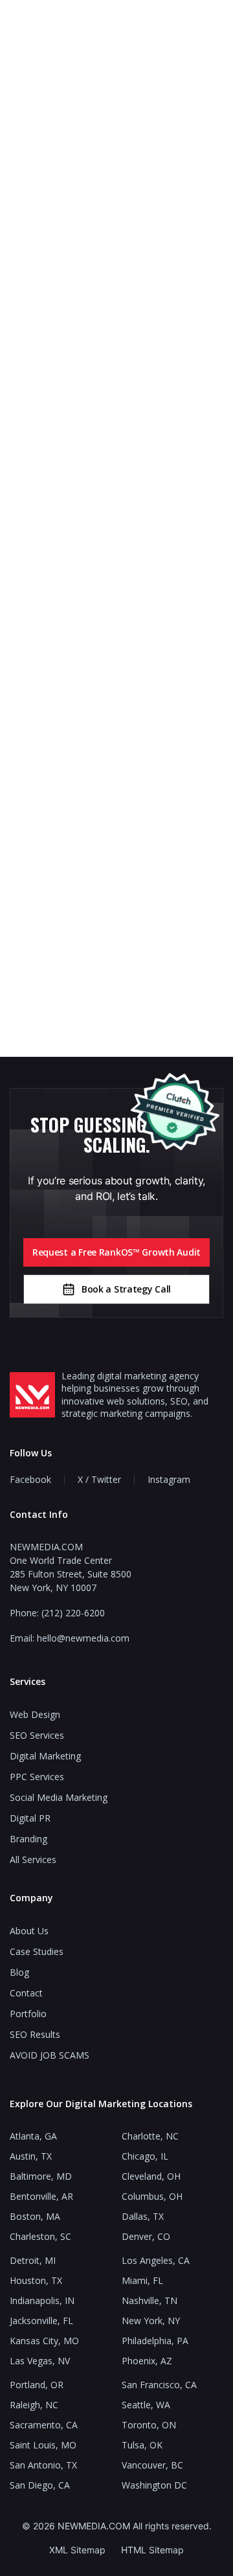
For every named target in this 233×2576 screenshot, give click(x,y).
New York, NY (151, 2321)
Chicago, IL (145, 2156)
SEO (116, 477)
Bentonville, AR (41, 2196)
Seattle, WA (146, 2405)
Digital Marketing (45, 1756)
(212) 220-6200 (73, 1613)
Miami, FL (142, 2280)
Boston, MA (35, 2216)
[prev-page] (39, 493)
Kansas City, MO (44, 2341)
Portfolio (28, 2014)
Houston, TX (36, 2280)
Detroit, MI (33, 2260)
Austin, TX (31, 2156)
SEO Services (37, 1735)
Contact (26, 1993)
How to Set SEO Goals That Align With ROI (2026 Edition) (116, 918)
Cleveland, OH (151, 2176)
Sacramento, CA (44, 2425)
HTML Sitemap (152, 2550)
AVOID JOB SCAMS (50, 2055)
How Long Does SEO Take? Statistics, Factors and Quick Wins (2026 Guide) (117, 534)
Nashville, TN (150, 2300)
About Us (29, 1931)
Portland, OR (37, 2385)
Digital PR (30, 1818)
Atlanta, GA (33, 2136)
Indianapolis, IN (42, 2300)
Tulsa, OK (142, 2445)
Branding (28, 1839)
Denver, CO (146, 2236)
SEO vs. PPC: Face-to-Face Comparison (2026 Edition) (117, 736)
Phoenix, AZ (147, 2361)
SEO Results (35, 2034)
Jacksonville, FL (41, 2321)
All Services (33, 1859)
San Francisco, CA (159, 2385)
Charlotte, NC (150, 2136)
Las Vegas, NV (40, 2361)
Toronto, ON (149, 2425)
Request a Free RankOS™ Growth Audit (116, 1252)
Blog (19, 1972)
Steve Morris (117, 642)
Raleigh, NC (34, 2405)
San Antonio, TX (43, 2465)
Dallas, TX (143, 2216)
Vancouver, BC (152, 2465)
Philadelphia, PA (155, 2341)
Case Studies (37, 1951)
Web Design (35, 1714)
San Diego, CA (40, 2485)
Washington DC (154, 2485)
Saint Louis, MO (43, 2445)
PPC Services (37, 1777)
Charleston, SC (40, 2236)
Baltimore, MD (41, 2176)
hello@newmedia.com (83, 1638)
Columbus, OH (152, 2196)
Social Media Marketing (59, 1797)
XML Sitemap (77, 2550)
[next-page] (194, 493)
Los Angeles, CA (156, 2260)
